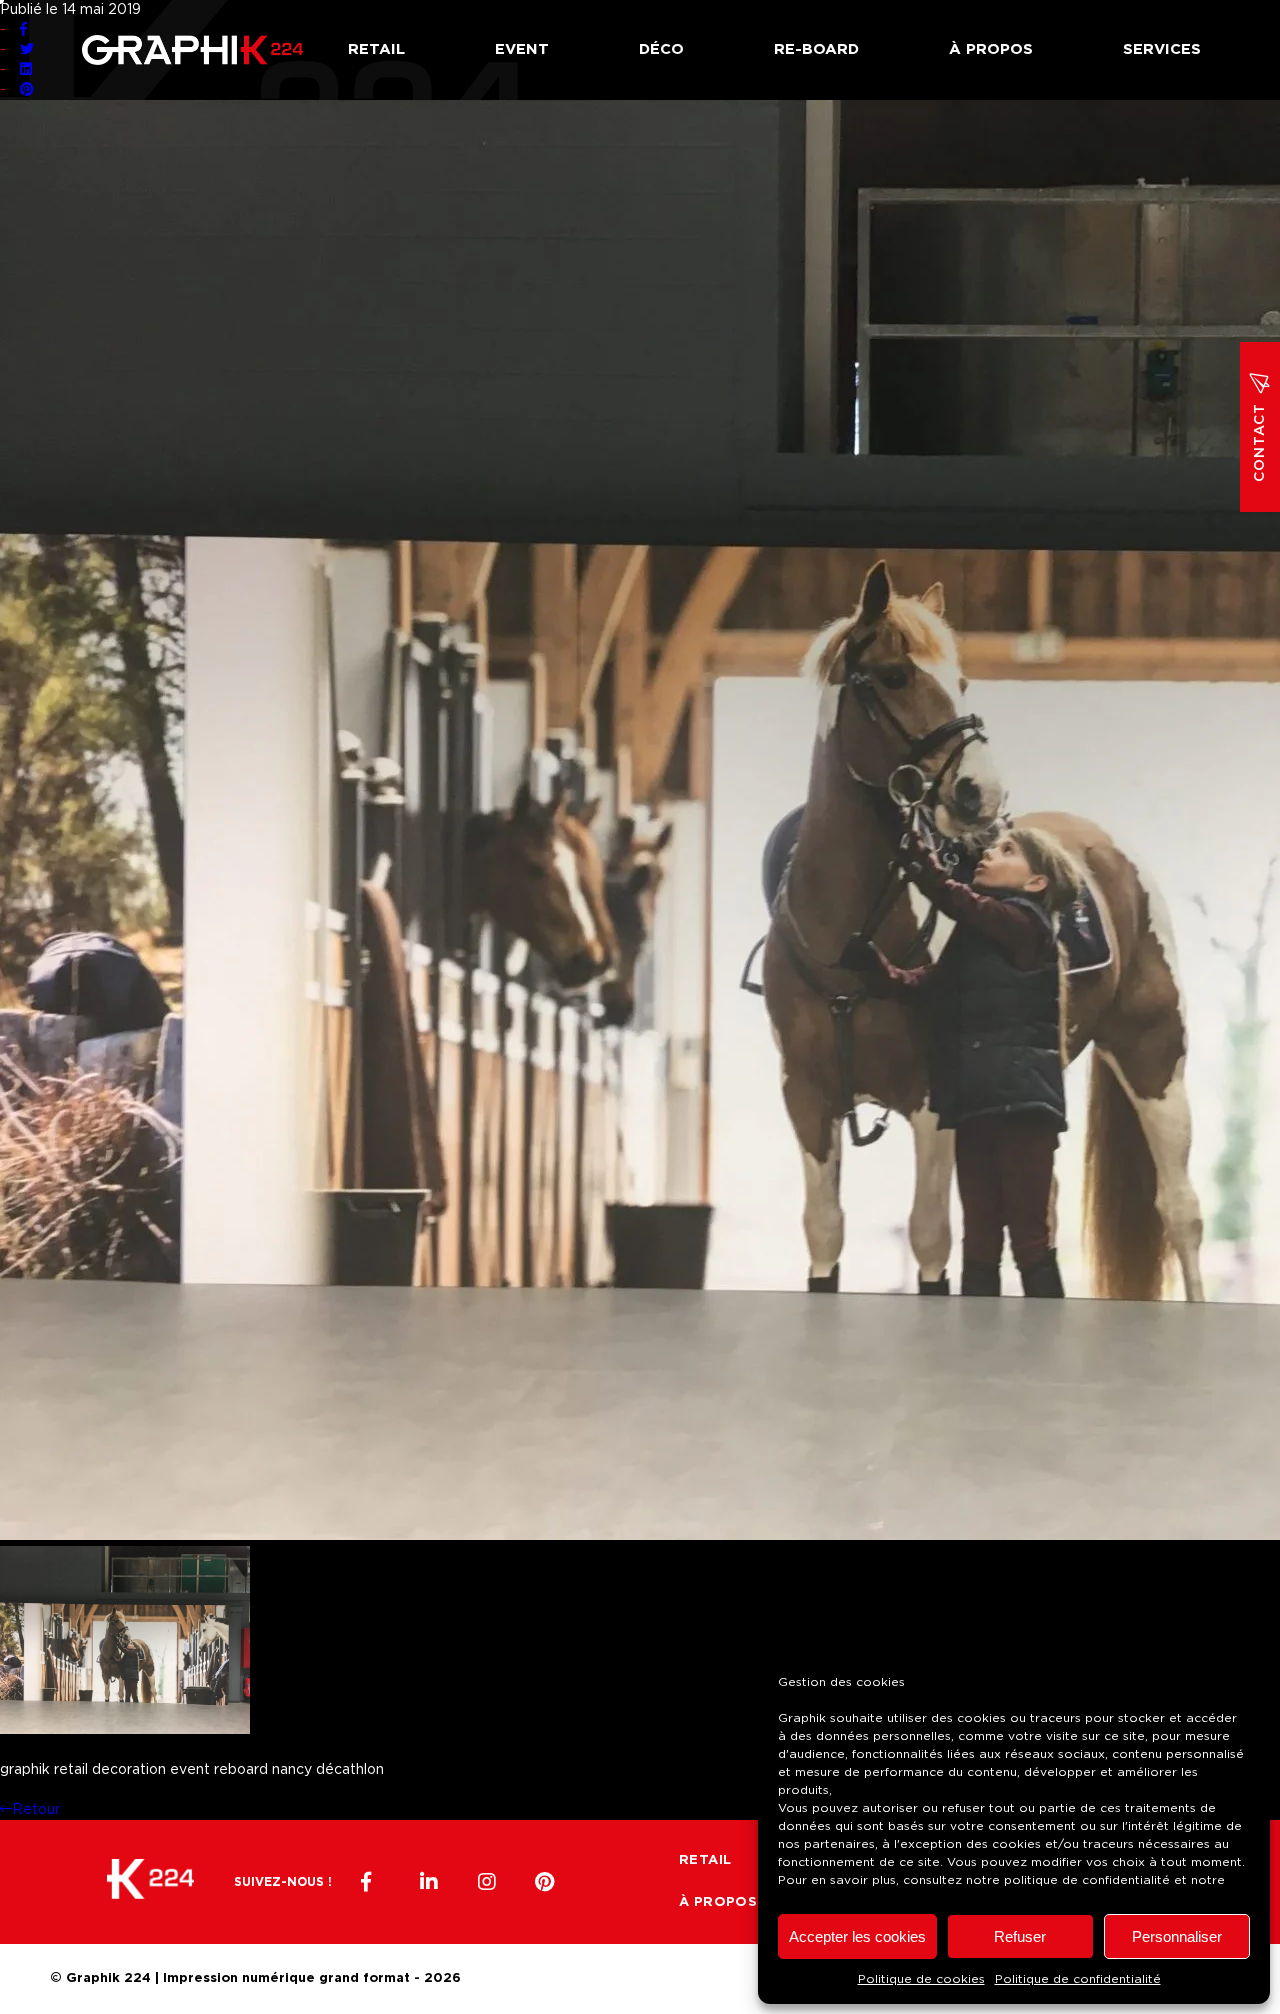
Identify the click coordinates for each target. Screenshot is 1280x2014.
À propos (991, 49)
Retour (36, 1810)
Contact (1260, 442)
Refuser (1020, 1936)
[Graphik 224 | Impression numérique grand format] (150, 1882)
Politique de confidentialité (1078, 1979)
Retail (376, 49)
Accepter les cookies (857, 1936)
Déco (661, 49)
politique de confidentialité (1087, 1880)
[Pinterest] (545, 1882)
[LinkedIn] (429, 1882)
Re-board (816, 49)
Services (1162, 49)
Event (522, 49)
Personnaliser (1177, 1936)
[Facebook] (371, 1882)
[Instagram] (487, 1882)
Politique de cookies (921, 1979)
